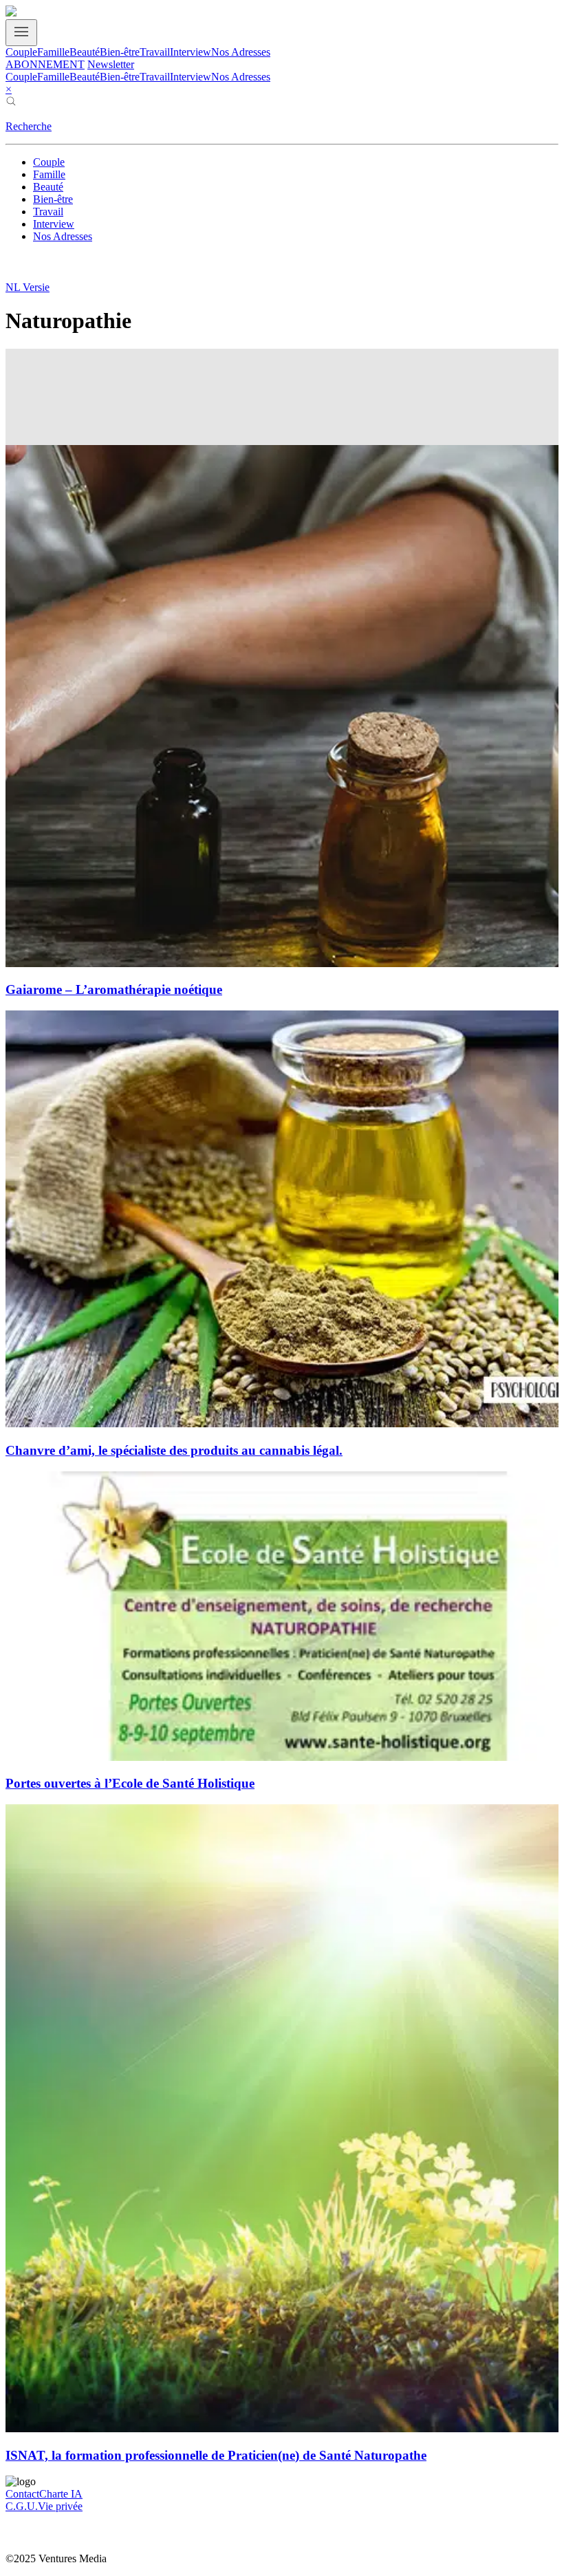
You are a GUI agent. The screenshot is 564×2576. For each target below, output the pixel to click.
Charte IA (61, 2494)
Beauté (85, 52)
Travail (155, 52)
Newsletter (111, 64)
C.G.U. (22, 2506)
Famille (53, 52)
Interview (191, 52)
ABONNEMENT (45, 64)
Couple (21, 52)
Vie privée (60, 2506)
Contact (22, 2494)
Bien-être (120, 52)
